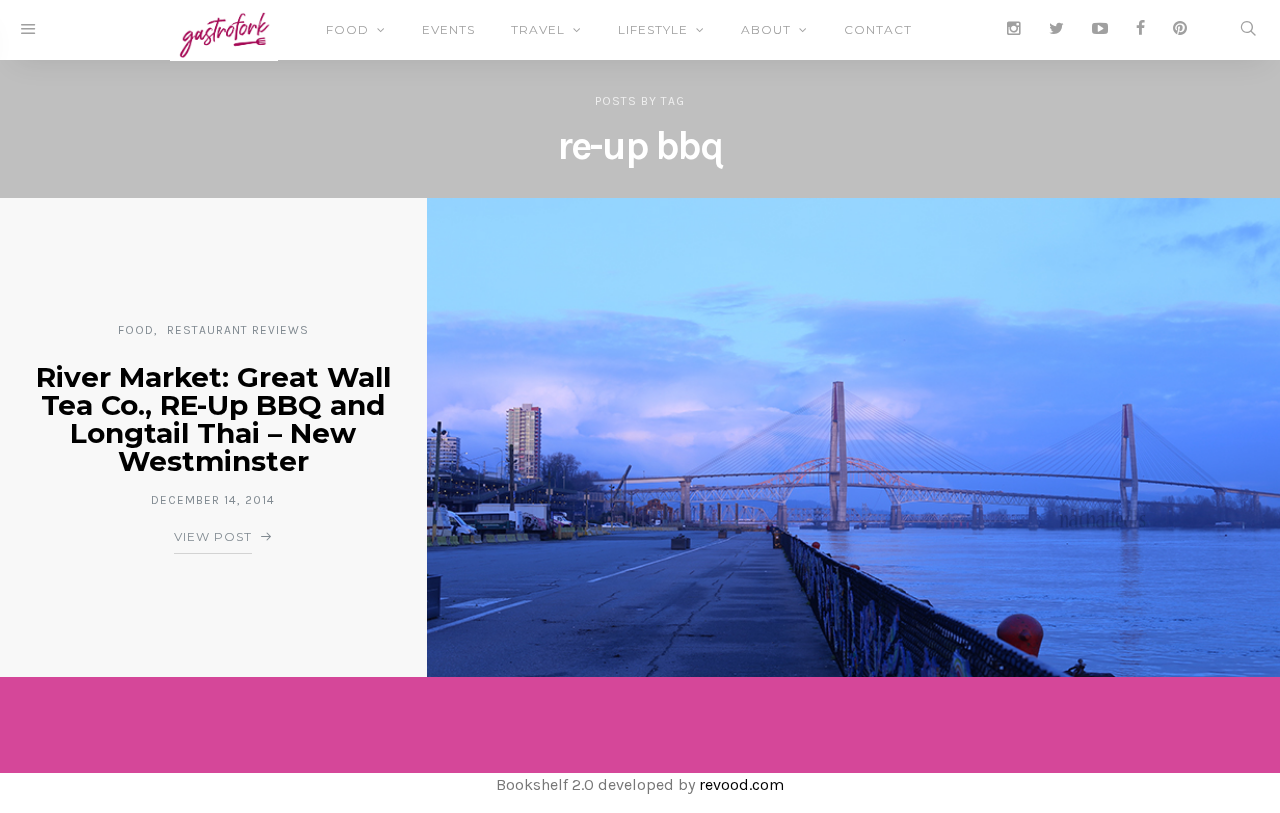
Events (448, 29)
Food (347, 29)
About (766, 29)
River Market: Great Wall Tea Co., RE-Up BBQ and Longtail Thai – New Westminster (213, 419)
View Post (213, 536)
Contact (878, 29)
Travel (538, 29)
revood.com (741, 784)
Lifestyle (653, 29)
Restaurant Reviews (238, 330)
